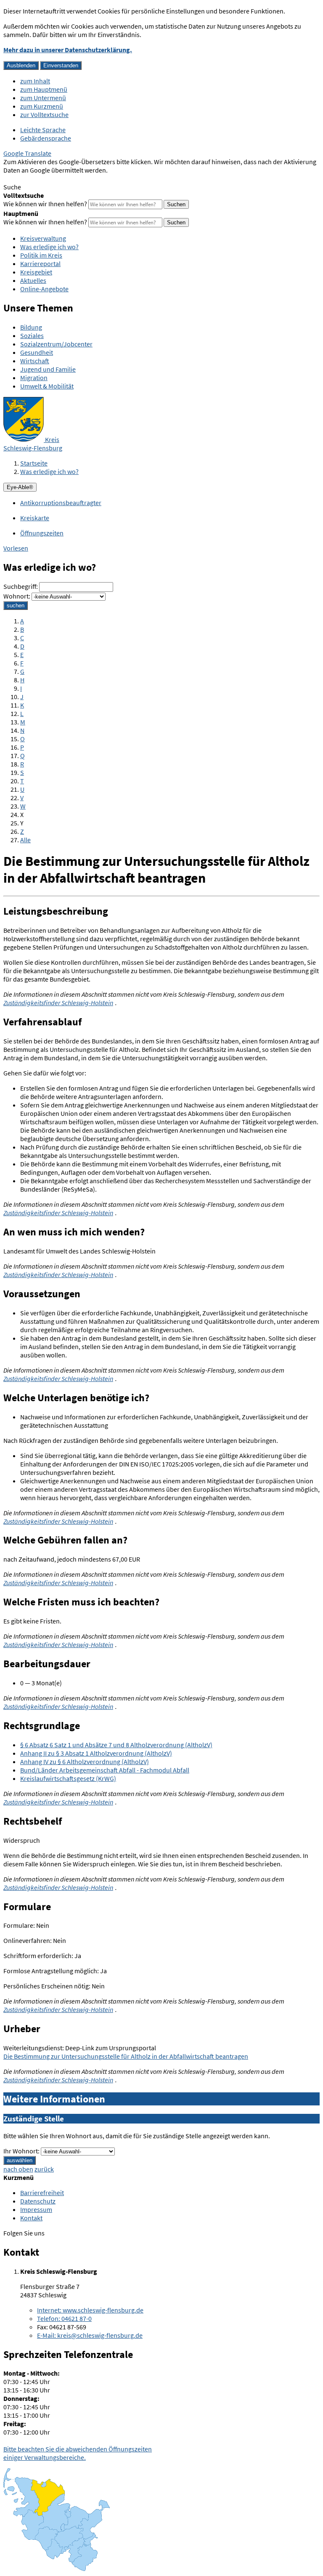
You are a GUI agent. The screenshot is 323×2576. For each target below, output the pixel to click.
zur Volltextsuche (44, 114)
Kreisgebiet (36, 272)
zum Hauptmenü (44, 89)
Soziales (32, 335)
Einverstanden (61, 65)
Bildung (31, 327)
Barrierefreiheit (42, 2193)
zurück (44, 2169)
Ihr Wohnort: (21, 2151)
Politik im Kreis (41, 255)
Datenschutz (38, 2201)
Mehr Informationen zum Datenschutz (57, 178)
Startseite (34, 463)
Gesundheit (37, 352)
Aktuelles (33, 280)
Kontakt (31, 2218)
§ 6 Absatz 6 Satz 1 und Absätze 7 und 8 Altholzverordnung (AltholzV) (116, 1745)
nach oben (18, 2169)
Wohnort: (17, 596)
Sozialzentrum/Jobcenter (56, 344)
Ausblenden (21, 65)
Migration (34, 378)
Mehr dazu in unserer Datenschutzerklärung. (68, 50)
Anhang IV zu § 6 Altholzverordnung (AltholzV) (85, 1762)
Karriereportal (40, 263)
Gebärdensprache (46, 138)
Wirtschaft (35, 361)
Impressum (36, 2209)
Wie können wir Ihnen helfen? (45, 204)
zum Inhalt (35, 81)
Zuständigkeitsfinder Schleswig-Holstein (58, 1003)
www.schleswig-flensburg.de (90, 2310)
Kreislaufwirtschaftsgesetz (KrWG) (68, 1778)
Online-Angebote (44, 289)
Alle (25, 840)
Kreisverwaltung (43, 238)
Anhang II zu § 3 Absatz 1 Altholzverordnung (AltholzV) (96, 1753)
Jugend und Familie (48, 369)
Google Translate (27, 153)
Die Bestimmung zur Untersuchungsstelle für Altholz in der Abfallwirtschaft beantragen (126, 2056)
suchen (16, 605)
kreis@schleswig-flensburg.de (90, 2335)
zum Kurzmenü (42, 106)
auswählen (20, 2160)
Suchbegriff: (21, 586)
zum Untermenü (43, 98)
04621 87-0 (64, 2318)
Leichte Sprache (43, 130)
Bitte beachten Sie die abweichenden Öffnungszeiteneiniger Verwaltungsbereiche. (78, 2453)
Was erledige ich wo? (49, 247)
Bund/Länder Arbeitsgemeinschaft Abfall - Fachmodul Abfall (105, 1770)
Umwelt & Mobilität (47, 386)
